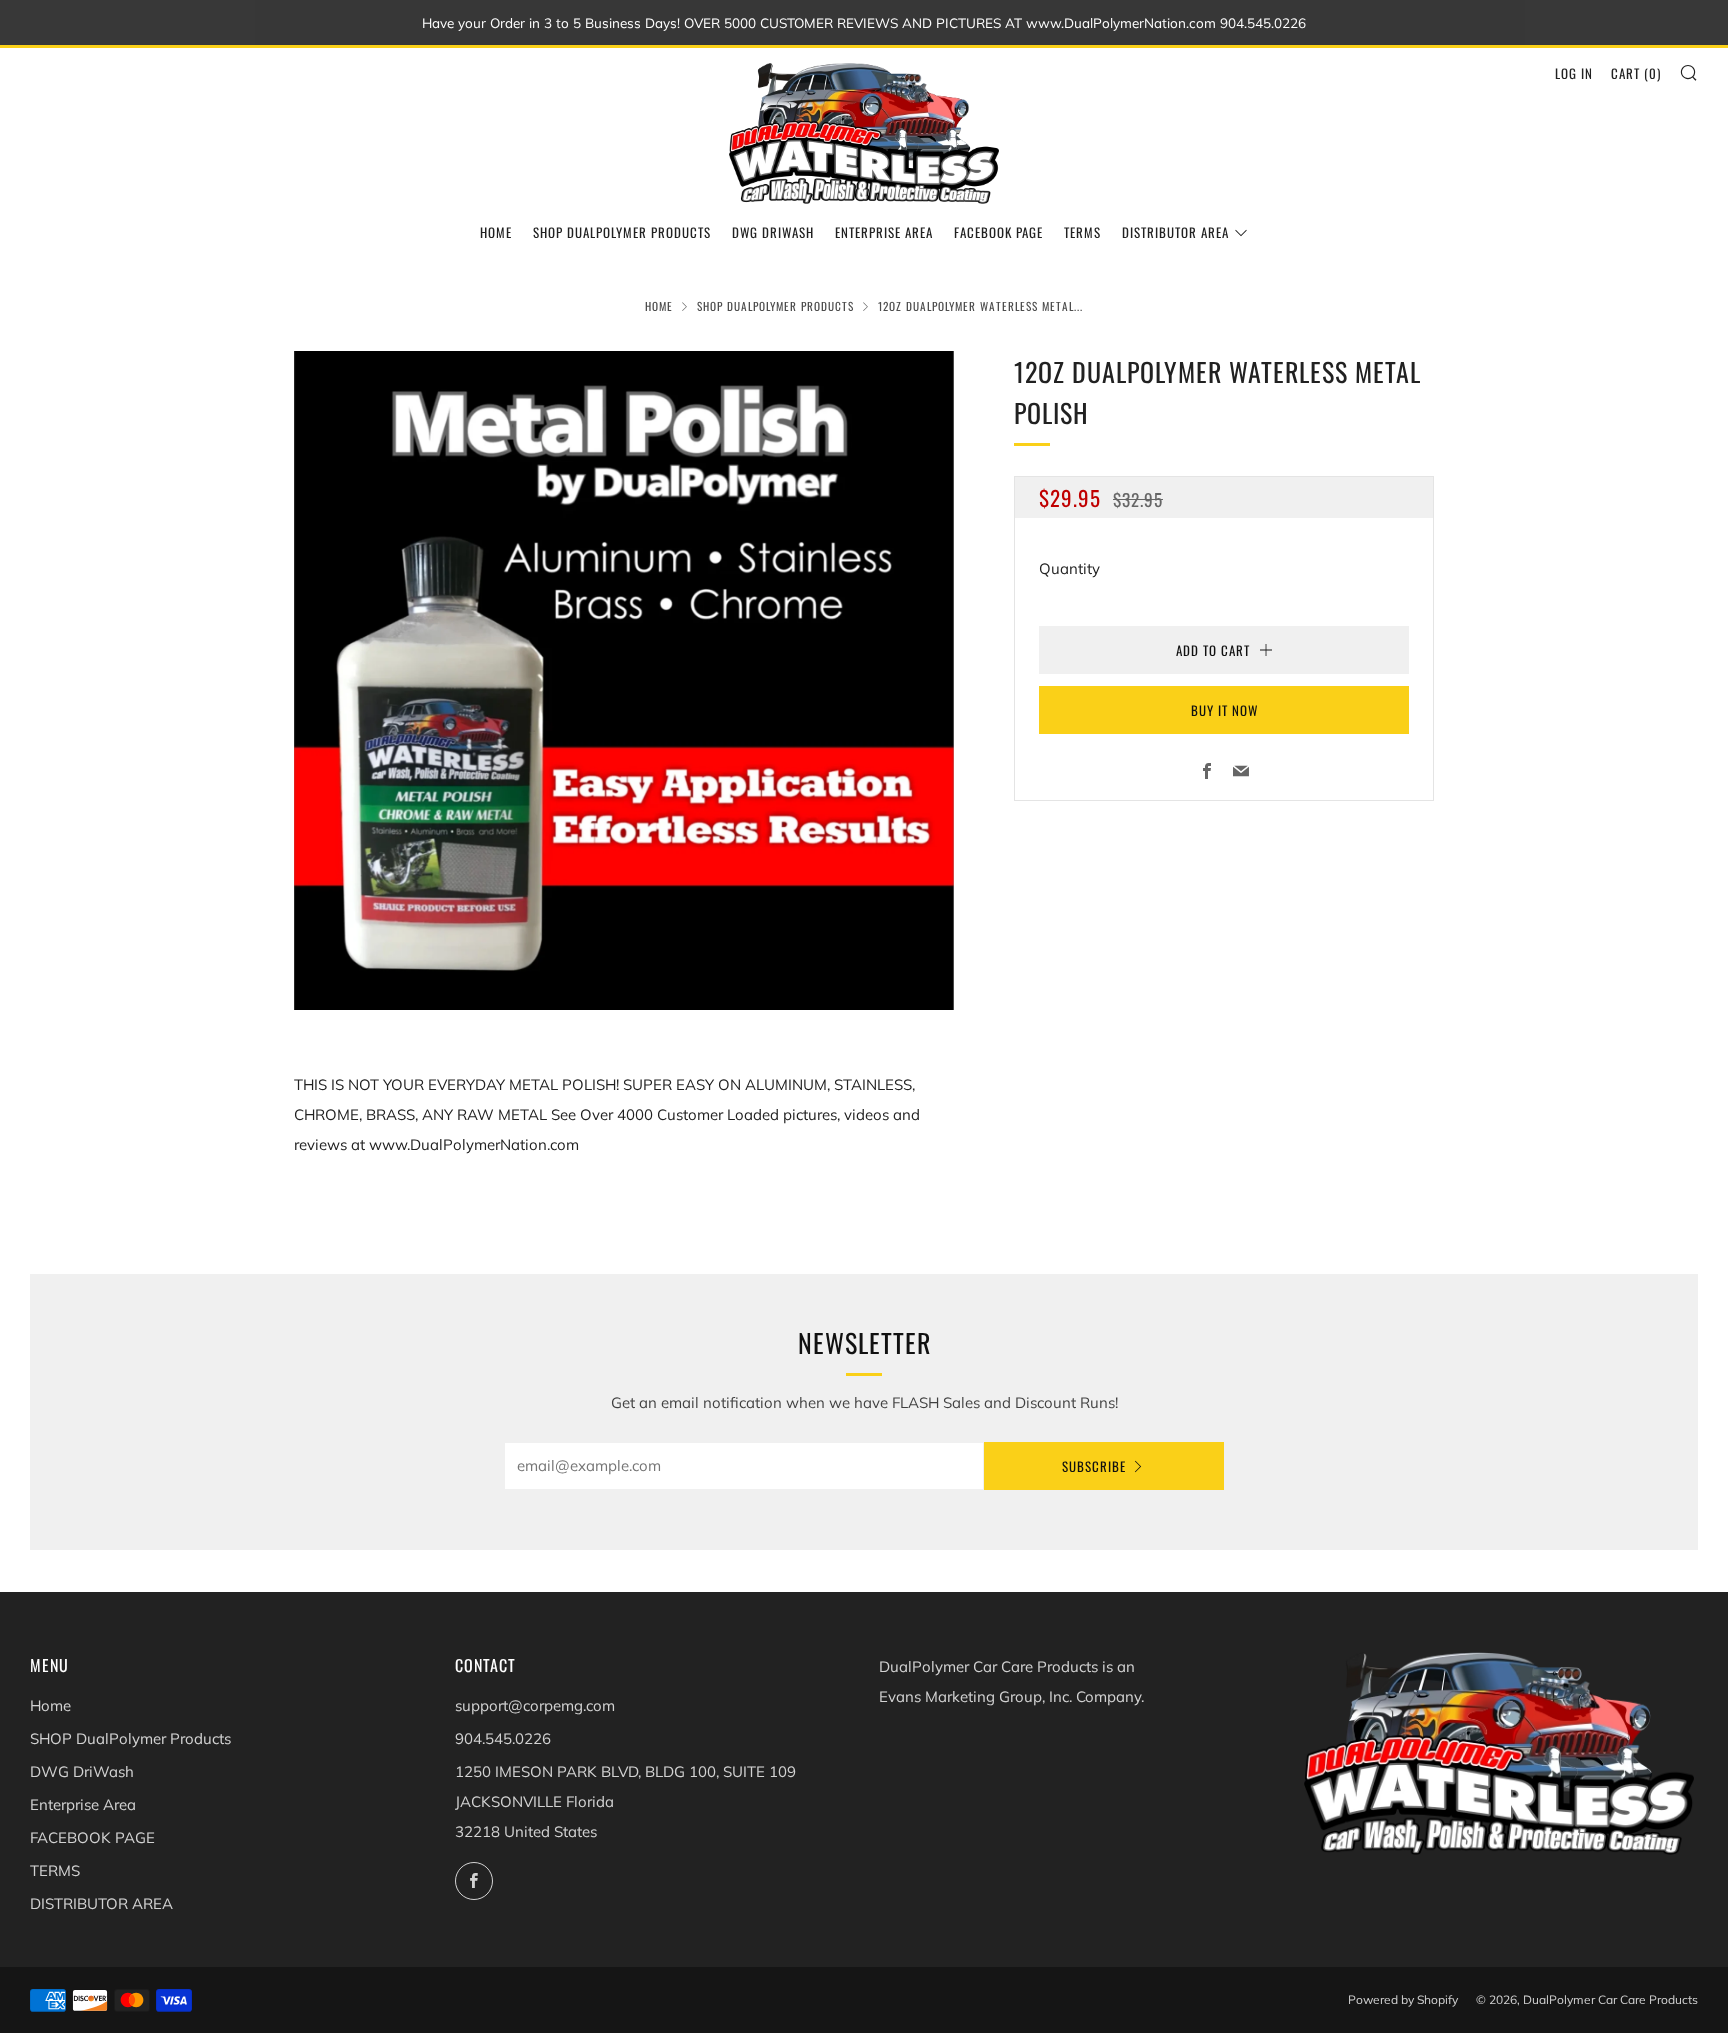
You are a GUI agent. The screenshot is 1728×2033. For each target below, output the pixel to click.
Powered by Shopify (1403, 1999)
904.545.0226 (503, 1738)
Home (496, 232)
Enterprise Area (884, 232)
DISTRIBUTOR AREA (1175, 232)
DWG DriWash (773, 232)
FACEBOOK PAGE (998, 232)
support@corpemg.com (535, 1705)
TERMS (1082, 232)
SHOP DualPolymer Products (622, 232)
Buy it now (1224, 710)
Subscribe (1094, 1466)
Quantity (1069, 568)
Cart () (1636, 73)
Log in (1574, 73)
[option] (624, 681)
